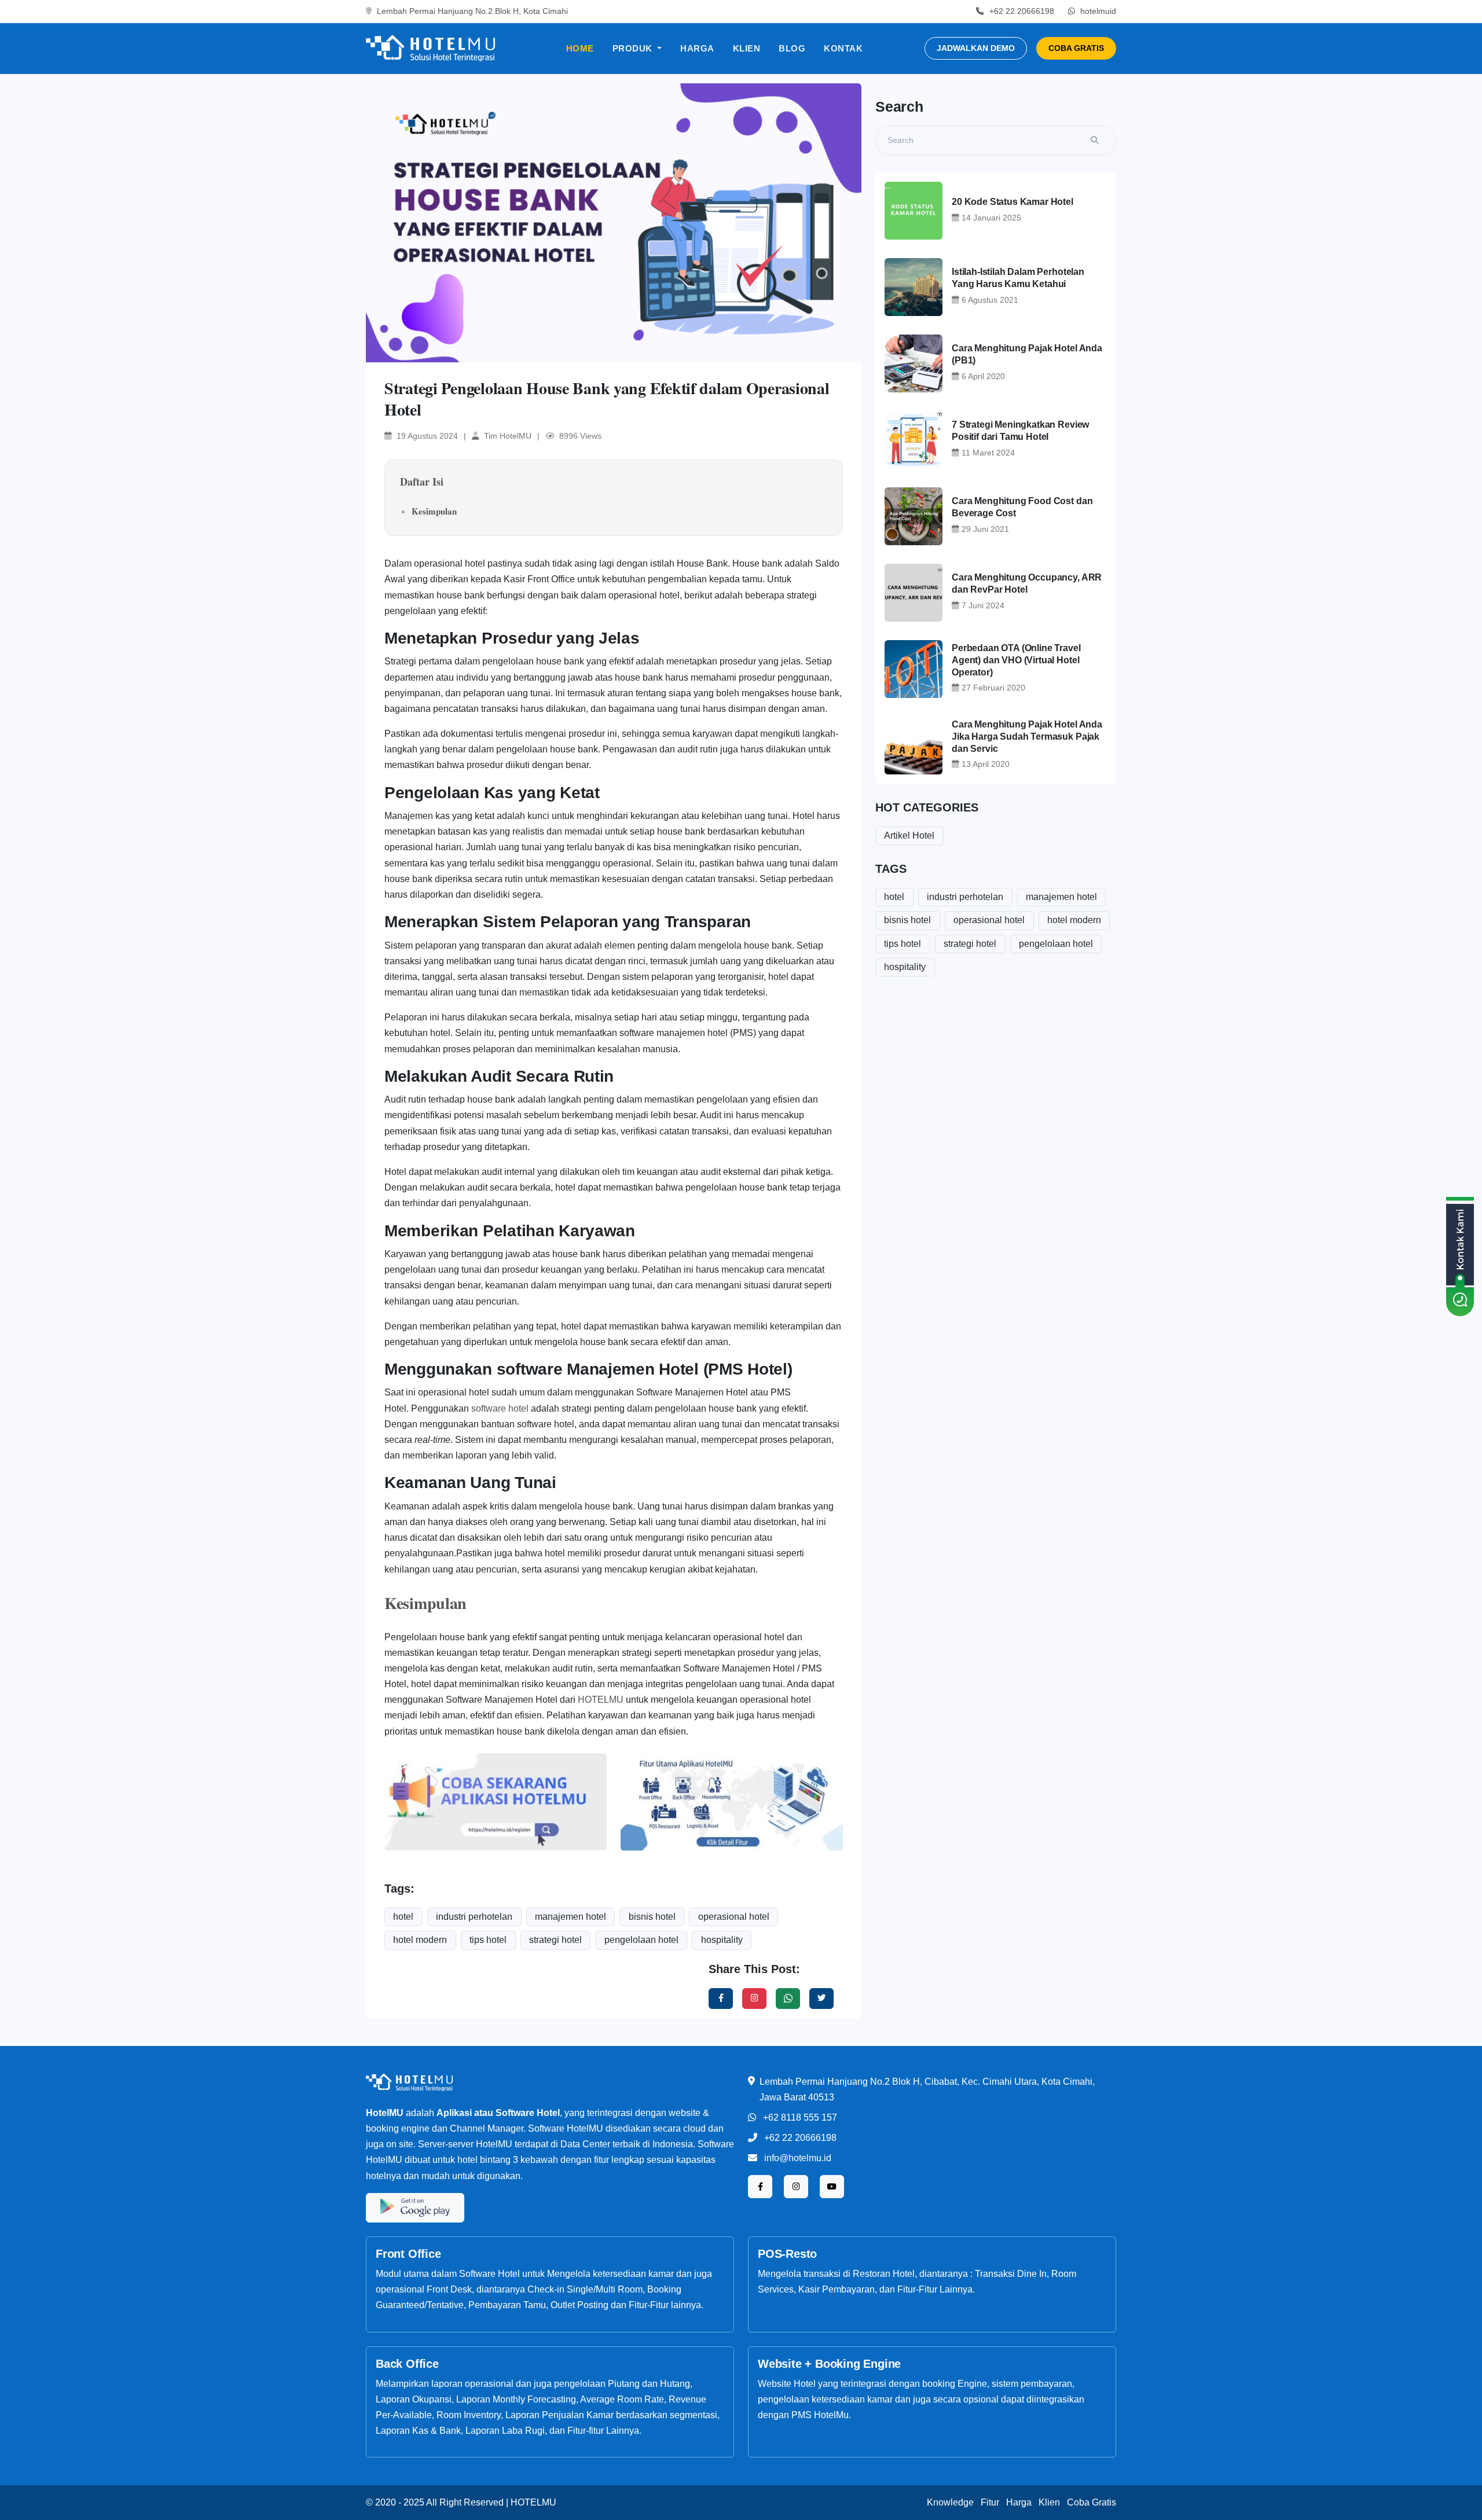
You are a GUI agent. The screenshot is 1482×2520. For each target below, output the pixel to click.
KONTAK (843, 48)
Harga (1019, 2502)
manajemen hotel (571, 1917)
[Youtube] (832, 2187)
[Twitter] (788, 1999)
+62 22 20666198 (800, 2138)
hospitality (722, 1940)
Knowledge (950, 2502)
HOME (580, 48)
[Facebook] (721, 1999)
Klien (1049, 2502)
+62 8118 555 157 (800, 2117)
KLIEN (747, 48)
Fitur (990, 2502)
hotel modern (420, 1940)
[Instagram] (754, 1999)
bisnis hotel (652, 1917)
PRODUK (634, 48)
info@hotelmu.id (798, 2158)
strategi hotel (555, 1940)
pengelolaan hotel (641, 1940)
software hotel (500, 1408)
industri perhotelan (474, 1917)
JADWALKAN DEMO (976, 48)
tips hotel (488, 1940)
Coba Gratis (1092, 2502)
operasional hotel (734, 1917)
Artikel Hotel (909, 835)
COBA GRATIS (1076, 48)
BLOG (792, 48)
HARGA (697, 48)
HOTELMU (601, 1700)
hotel (403, 1917)
